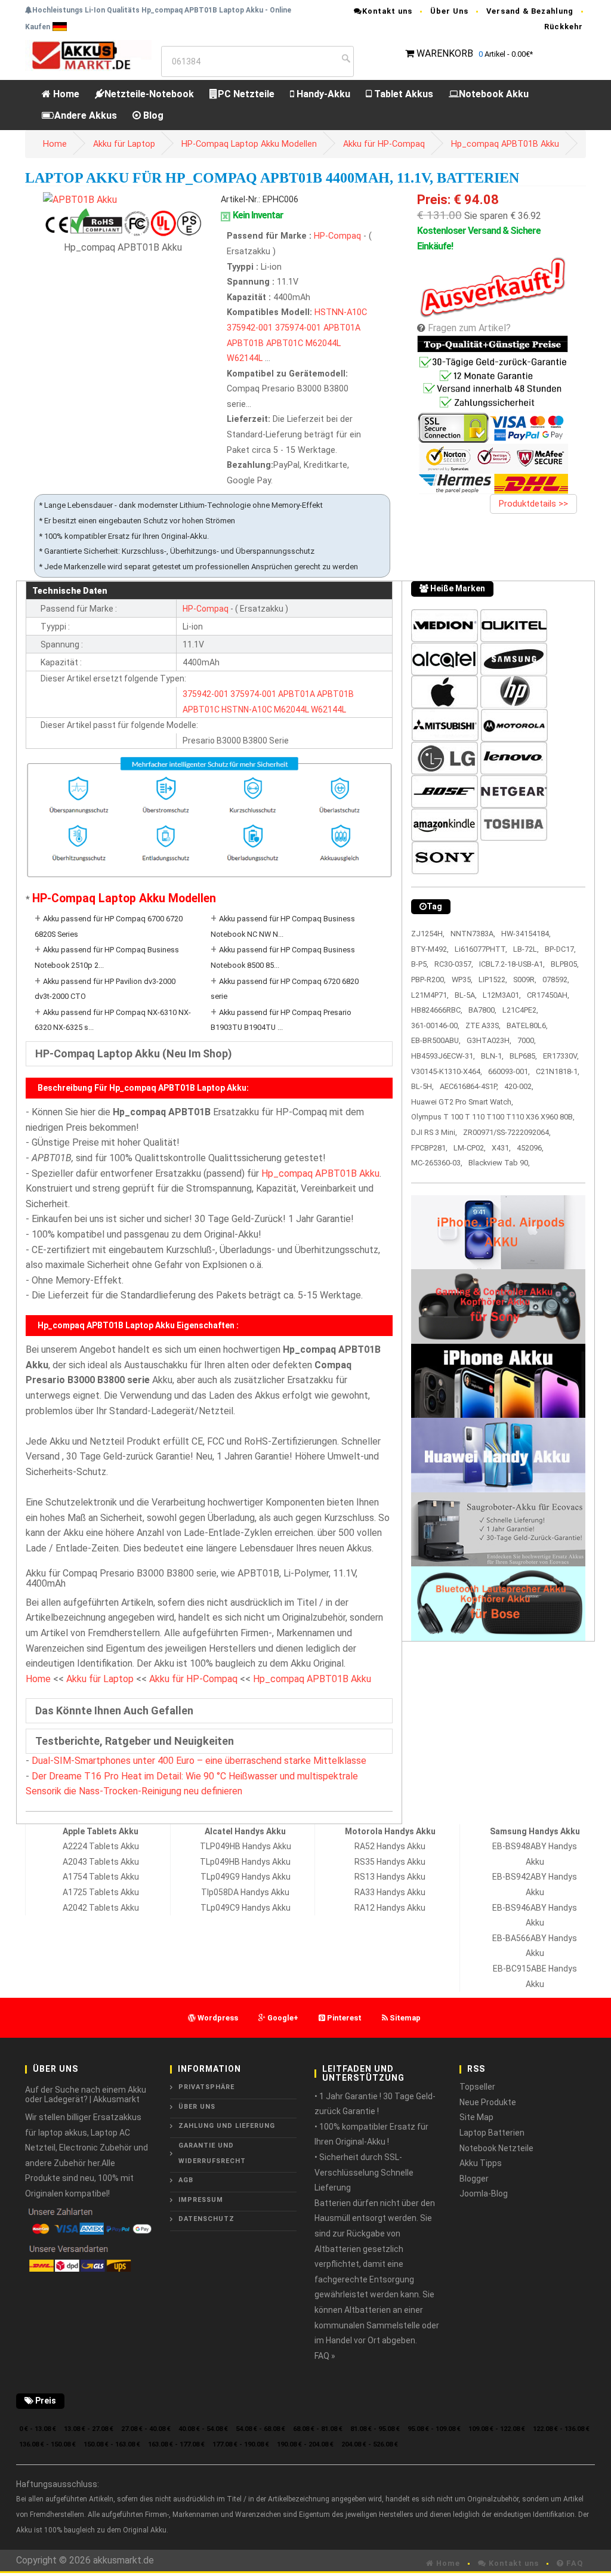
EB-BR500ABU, (436, 1040)
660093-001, (509, 1071)
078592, (556, 980)
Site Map (476, 2117)
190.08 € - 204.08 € (305, 2444)
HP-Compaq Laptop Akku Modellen (249, 144)
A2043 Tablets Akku (101, 1862)
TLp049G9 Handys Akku (246, 1877)
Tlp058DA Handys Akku (245, 1892)
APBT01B (245, 343)
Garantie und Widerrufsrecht (212, 2153)
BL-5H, (422, 1086)
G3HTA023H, (489, 1040)
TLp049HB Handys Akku (245, 1862)
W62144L (245, 358)
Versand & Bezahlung (530, 11)
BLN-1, (492, 1056)
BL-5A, (466, 995)
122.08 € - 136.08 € (561, 2429)
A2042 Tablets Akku (101, 1908)
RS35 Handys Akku (390, 1862)
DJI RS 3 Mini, (434, 1132)
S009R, (525, 980)
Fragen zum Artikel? (469, 328)
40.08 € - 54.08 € (203, 2429)
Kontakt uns (387, 11)
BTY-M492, (430, 949)
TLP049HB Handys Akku (246, 1846)
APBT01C (285, 343)
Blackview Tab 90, (499, 1163)
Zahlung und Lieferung (227, 2126)
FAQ (573, 2563)
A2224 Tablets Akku (101, 1846)
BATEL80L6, (527, 1025)
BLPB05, (565, 964)
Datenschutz (206, 2219)
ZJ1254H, (428, 934)
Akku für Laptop (124, 144)
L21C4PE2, (520, 1010)
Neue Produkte (488, 2102)
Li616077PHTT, (481, 949)
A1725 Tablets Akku (101, 1892)
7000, (527, 1040)
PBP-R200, (428, 980)
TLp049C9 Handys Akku (246, 1908)
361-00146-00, (435, 1025)
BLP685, (523, 1056)
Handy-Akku (322, 94)
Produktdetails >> (533, 504)
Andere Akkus (86, 115)
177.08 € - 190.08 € (241, 2444)
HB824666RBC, (437, 1010)
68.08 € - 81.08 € (318, 2429)
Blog (152, 115)
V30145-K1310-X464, (447, 1071)
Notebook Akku (494, 94)
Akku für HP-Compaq (384, 144)
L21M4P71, (430, 995)
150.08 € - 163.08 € (112, 2444)
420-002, (519, 1086)
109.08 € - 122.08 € (497, 2429)
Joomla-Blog (484, 2194)
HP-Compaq (339, 236)
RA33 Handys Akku (390, 1892)
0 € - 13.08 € (38, 2429)
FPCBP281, (429, 1148)
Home (65, 94)
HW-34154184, (526, 934)
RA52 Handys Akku (390, 1846)
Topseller (477, 2087)
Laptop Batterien (492, 2133)
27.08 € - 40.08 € (146, 2429)
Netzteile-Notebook (149, 94)
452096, (530, 1148)
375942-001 (250, 328)
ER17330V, (561, 1056)
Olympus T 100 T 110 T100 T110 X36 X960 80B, (493, 1117)
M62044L (323, 343)
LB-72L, (526, 949)
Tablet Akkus (402, 94)
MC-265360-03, (437, 1163)
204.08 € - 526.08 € (370, 2444)
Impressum (201, 2200)
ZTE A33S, (483, 1025)
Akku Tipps (481, 2163)
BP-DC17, (560, 949)
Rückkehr (564, 27)
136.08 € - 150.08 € (47, 2444)
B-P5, (420, 964)
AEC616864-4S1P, (469, 1086)
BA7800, (482, 1010)
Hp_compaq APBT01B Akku (505, 144)
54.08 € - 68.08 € (260, 2429)
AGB (186, 2180)
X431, (501, 1148)
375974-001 (298, 328)
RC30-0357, (454, 964)
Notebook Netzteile (496, 2148)
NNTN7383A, (473, 934)
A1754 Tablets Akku (101, 1877)
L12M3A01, (502, 995)
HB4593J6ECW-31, (443, 1056)
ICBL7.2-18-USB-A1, (512, 964)
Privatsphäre (206, 2087)
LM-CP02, (470, 1148)
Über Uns (449, 11)
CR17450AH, (548, 995)
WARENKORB (445, 53)
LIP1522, (493, 980)
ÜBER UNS (197, 2107)
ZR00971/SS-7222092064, (507, 1132)
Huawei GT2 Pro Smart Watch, (462, 1102)
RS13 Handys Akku (390, 1877)
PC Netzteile (246, 94)
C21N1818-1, (558, 1071)
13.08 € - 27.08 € (89, 2429)
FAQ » (325, 2356)
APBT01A (342, 328)
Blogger (474, 2179)
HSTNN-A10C (341, 312)
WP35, (462, 980)
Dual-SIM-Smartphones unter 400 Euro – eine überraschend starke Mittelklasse (199, 1761)
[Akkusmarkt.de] (88, 55)
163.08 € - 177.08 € (176, 2444)
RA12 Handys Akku (390, 1908)
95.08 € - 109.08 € (434, 2429)
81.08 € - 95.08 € (375, 2429)
